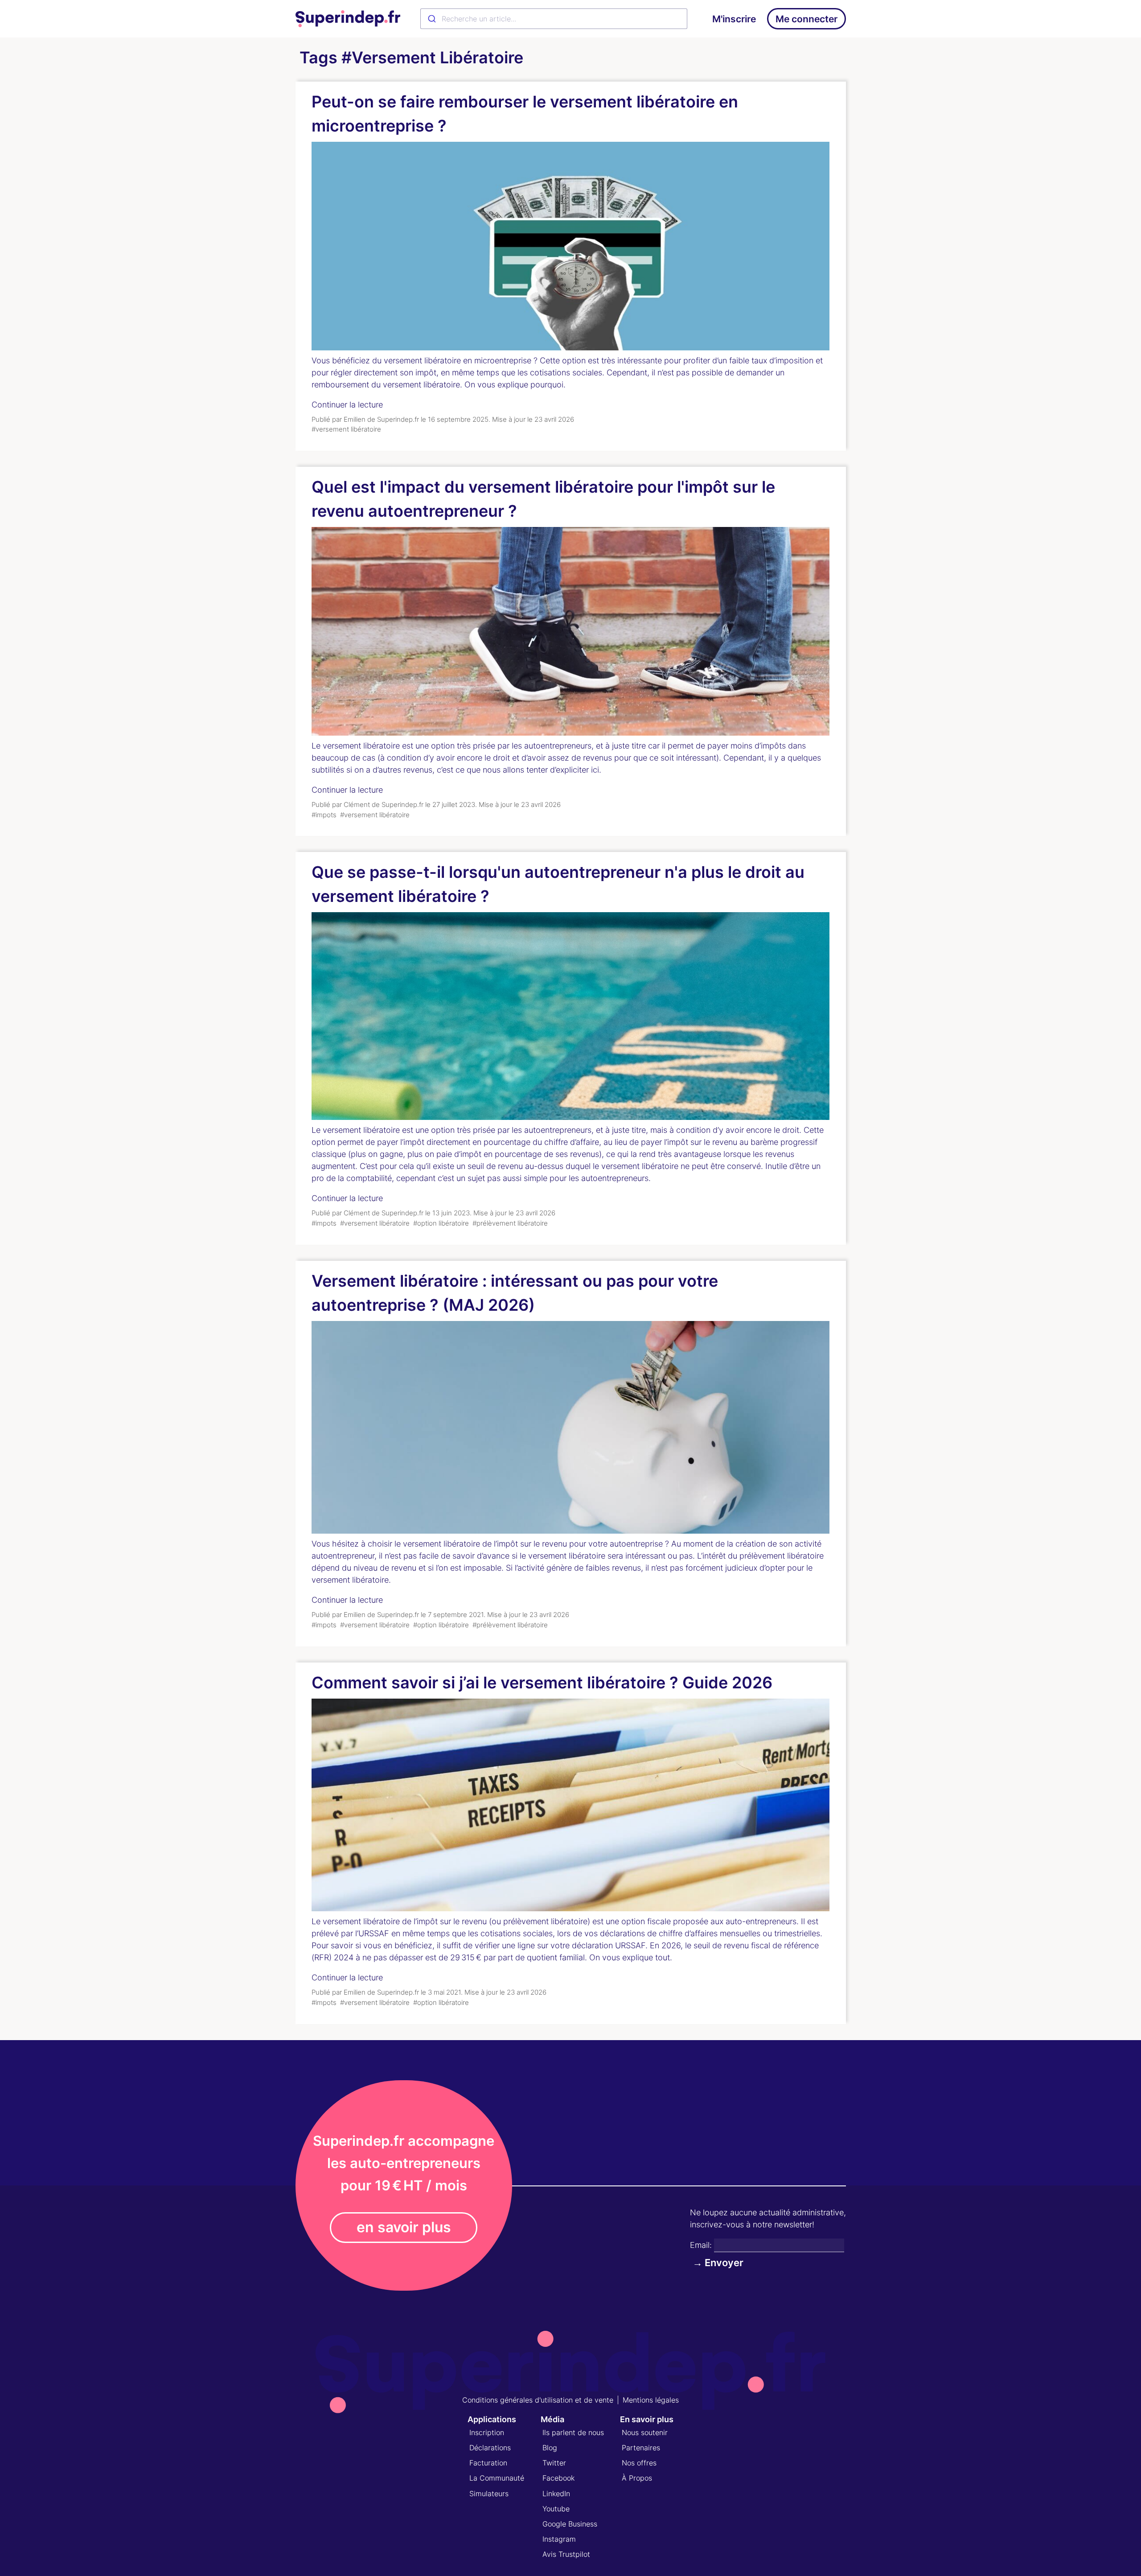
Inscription (487, 2432)
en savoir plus (404, 2227)
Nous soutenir (645, 2432)
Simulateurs (489, 2494)
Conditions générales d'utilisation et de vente (538, 2400)
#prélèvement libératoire (510, 1223)
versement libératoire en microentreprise (458, 360)
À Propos (637, 2478)
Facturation (488, 2463)
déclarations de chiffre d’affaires (659, 1933)
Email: (701, 2245)
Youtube (556, 2509)
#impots (324, 815)
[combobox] (554, 19)
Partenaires (641, 2448)
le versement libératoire (437, 1544)
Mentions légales (651, 2400)
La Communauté (497, 2478)
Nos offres (639, 2463)
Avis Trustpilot (566, 2554)
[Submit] (431, 19)
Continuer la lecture (347, 405)
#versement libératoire (346, 429)
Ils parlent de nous (573, 2432)
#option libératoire (441, 1223)
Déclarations (490, 2448)
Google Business (570, 2524)
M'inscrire (734, 19)
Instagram (559, 2539)
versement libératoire (361, 746)
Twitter (554, 2463)
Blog (550, 2448)
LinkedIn (556, 2494)
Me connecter (806, 19)
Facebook (558, 2478)
